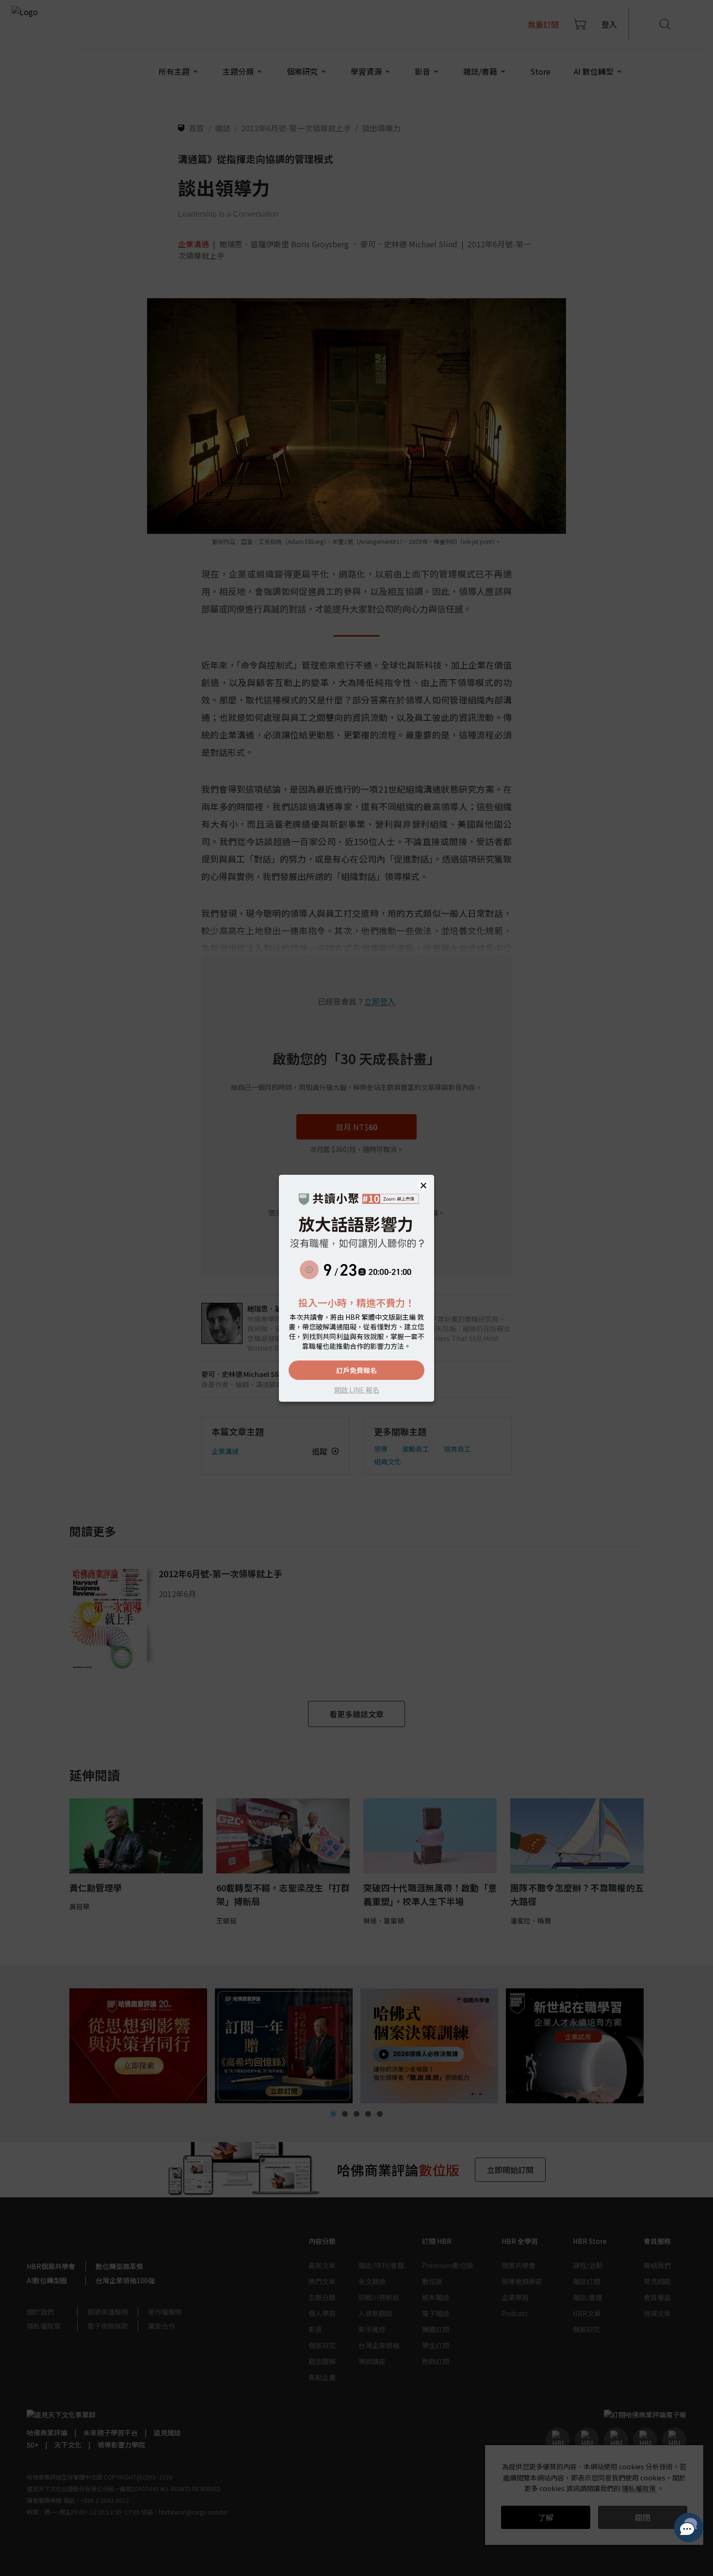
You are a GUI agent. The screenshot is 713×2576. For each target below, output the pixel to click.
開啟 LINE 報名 (357, 1390)
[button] (423, 1185)
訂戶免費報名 (356, 1370)
